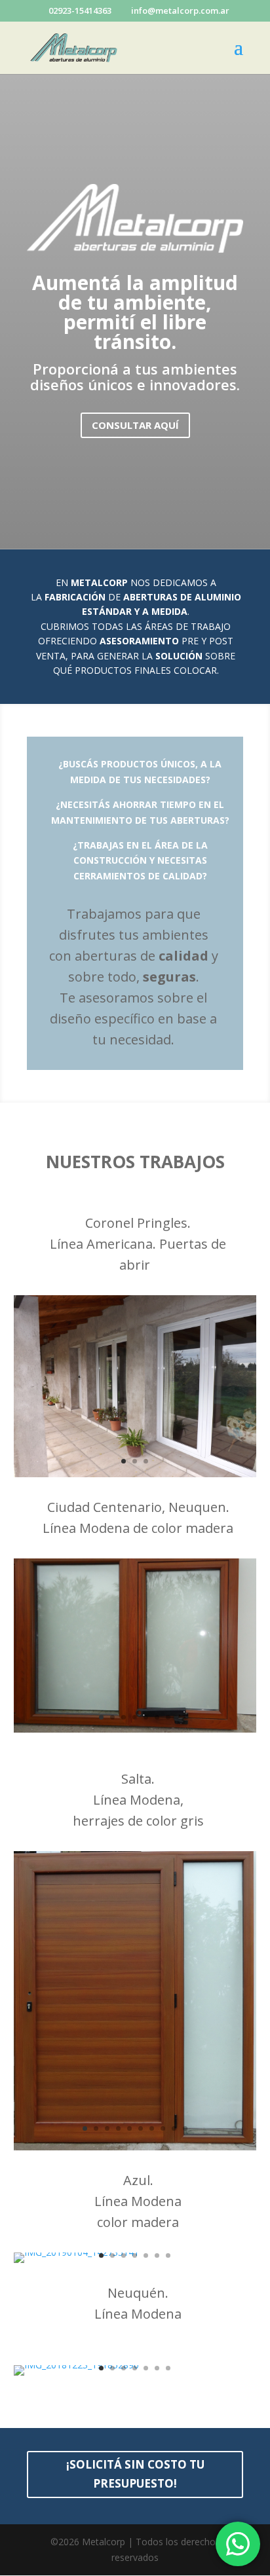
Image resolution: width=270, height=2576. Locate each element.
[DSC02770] (135, 2147)
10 (185, 2128)
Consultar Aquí (135, 425)
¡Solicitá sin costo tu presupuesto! (135, 2474)
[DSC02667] (135, 1729)
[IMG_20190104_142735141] (76, 2252)
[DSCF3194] (135, 1474)
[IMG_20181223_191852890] (76, 2365)
